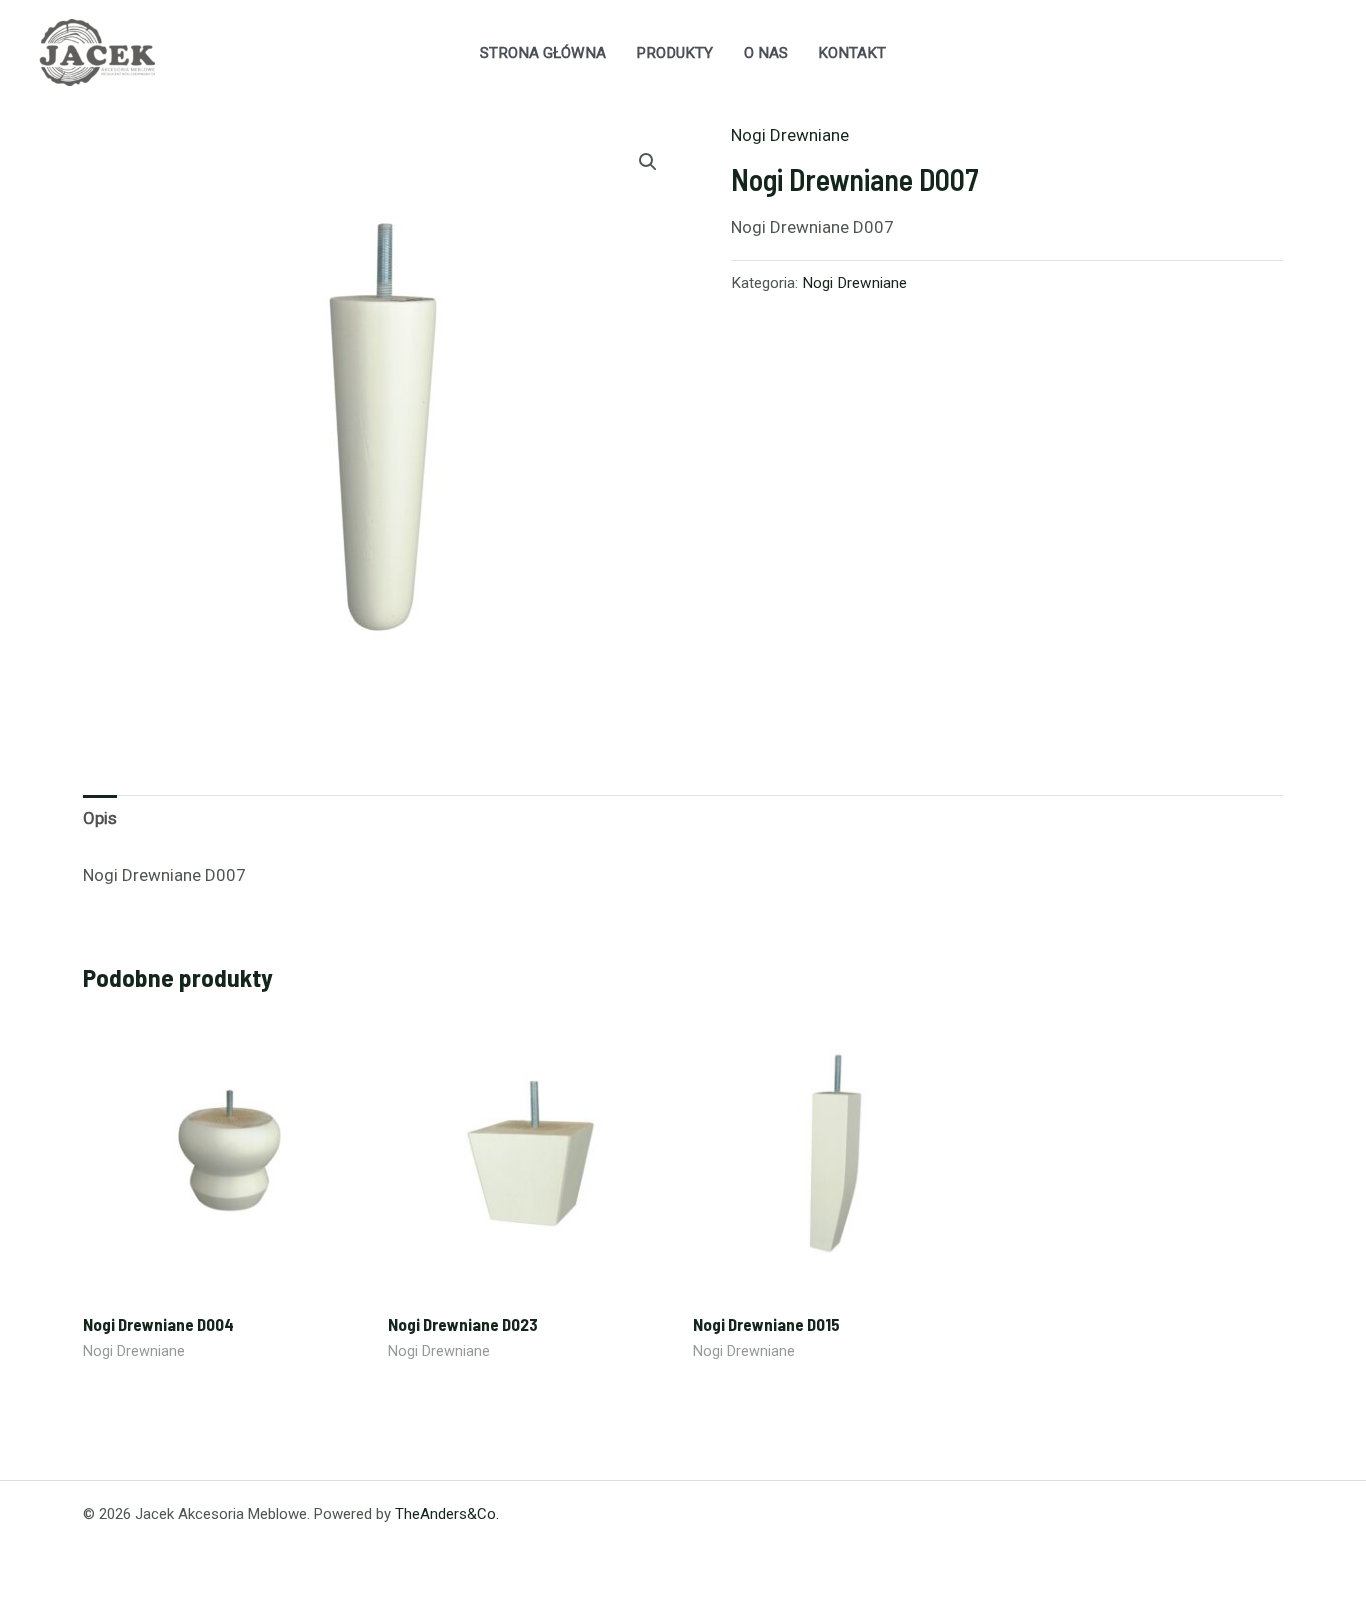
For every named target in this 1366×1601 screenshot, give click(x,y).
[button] (648, 162)
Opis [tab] (100, 818)
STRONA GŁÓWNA (543, 53)
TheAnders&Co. (447, 1514)
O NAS (766, 53)
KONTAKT (852, 53)
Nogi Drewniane (790, 135)
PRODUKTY (674, 53)
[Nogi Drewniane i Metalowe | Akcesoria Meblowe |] (95, 51)
